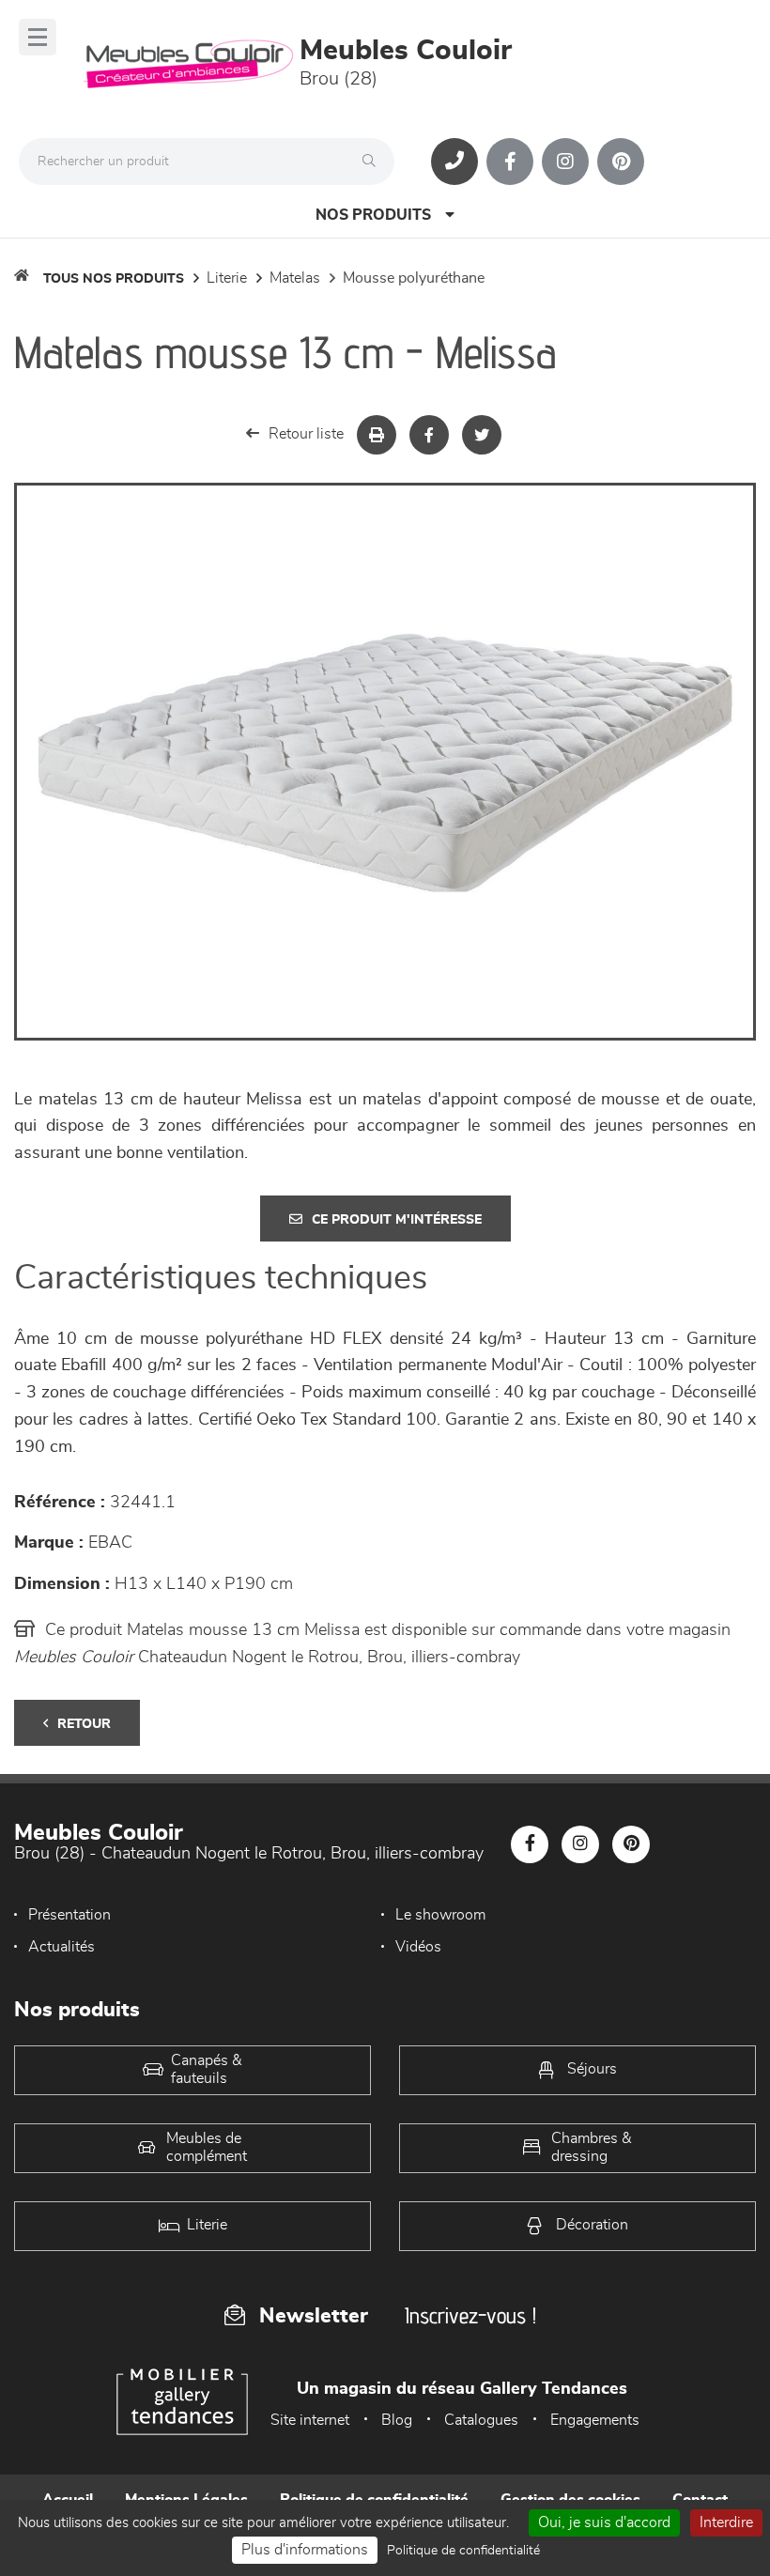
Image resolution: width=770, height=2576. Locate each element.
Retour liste (306, 434)
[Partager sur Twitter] (482, 435)
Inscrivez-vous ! (470, 2315)
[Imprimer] (377, 435)
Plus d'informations (305, 2550)
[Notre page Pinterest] (621, 162)
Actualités (62, 1947)
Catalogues (481, 2420)
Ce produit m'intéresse (397, 1220)
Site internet (310, 2420)
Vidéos (418, 1947)
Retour (84, 1724)
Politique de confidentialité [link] (463, 2551)
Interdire (726, 2522)
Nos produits (373, 215)
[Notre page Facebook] (510, 162)
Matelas (295, 278)
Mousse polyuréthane (414, 278)
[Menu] (38, 37)
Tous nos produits (114, 279)
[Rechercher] (374, 162)
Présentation (69, 1915)
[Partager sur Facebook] (429, 435)
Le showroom (440, 1915)
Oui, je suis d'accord (604, 2522)
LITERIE (227, 278)
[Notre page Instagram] (565, 162)
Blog (397, 2420)
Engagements (595, 2420)
